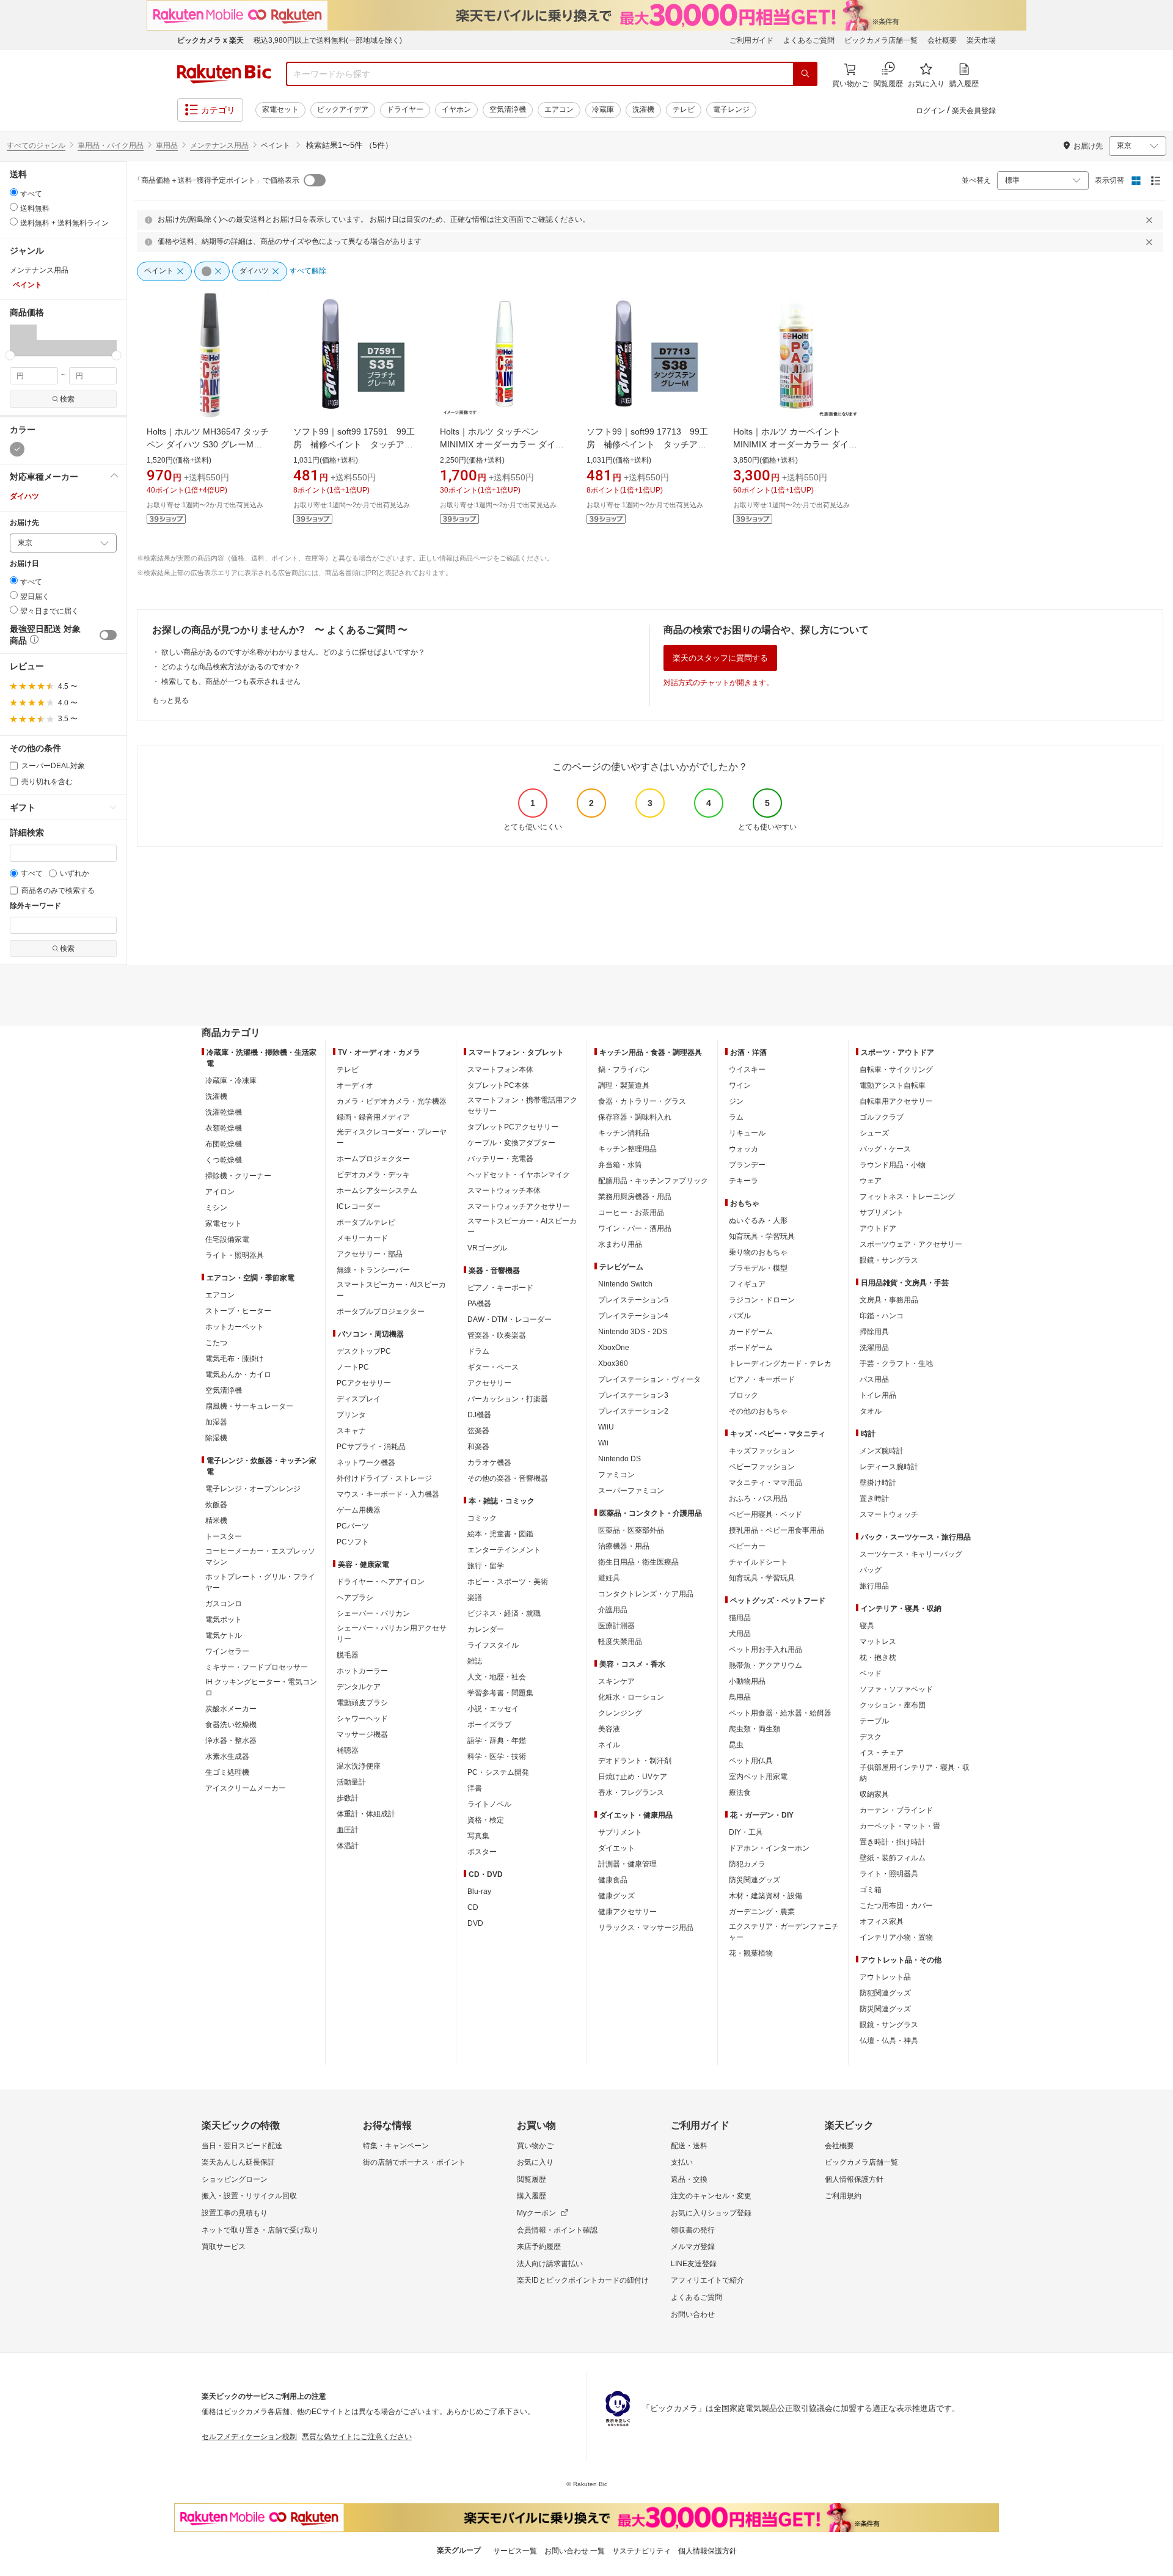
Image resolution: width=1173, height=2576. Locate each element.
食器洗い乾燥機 (231, 1725)
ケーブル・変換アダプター (511, 1143)
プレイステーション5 (633, 1300)
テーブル (874, 1721)
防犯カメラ (747, 1864)
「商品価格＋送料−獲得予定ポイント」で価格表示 (217, 180)
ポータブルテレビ (366, 1222)
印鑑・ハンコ (882, 1316)
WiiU (606, 1427)
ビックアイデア (343, 109)
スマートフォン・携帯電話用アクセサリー (522, 1106)
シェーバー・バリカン (373, 1613)
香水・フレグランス (631, 1793)
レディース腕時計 (889, 1467)
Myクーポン (536, 2213)
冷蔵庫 (603, 109)
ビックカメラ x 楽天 (210, 40)
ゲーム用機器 (359, 1510)
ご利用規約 (843, 2196)
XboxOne (614, 1348)
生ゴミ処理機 (227, 1772)
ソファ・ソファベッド (896, 1689)
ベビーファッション (762, 1467)
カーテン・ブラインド (896, 1810)
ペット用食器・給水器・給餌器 (780, 1713)
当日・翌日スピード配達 (242, 2146)
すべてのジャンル (36, 145)
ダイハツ (24, 496)
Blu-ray (479, 1892)
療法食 (740, 1793)
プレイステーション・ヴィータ (649, 1379)
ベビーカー (747, 1546)
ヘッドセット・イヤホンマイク (519, 1175)
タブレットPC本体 (498, 1085)
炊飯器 (216, 1505)
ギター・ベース (493, 1367)
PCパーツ (353, 1526)
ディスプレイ (359, 1399)
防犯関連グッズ (885, 1993)
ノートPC (353, 1367)
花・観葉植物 (751, 1953)
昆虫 (736, 1745)
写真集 (478, 1836)
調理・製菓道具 (624, 1085)
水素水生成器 (227, 1756)
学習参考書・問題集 (500, 1693)
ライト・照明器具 (235, 1255)
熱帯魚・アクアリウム (766, 1665)
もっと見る (170, 700)
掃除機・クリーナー (238, 1176)
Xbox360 (613, 1363)
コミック (482, 1518)
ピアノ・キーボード (500, 1288)
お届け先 (24, 523)
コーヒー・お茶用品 (631, 1213)
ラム (736, 1117)
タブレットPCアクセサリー (513, 1127)
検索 (67, 399)
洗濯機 (643, 109)
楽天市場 (981, 40)
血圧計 (348, 1830)
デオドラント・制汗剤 (635, 1761)
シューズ (874, 1133)
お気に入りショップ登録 (711, 2213)
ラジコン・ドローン (762, 1300)
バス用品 (874, 1379)
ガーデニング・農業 (762, 1912)
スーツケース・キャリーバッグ (911, 1554)
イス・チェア (882, 1753)
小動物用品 (747, 1681)
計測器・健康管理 (627, 1864)
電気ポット (224, 1620)
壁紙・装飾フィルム (893, 1858)
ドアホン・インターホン (769, 1848)
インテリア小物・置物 (896, 1937)
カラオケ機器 (489, 1462)
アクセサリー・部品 (370, 1254)
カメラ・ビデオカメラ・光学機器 (392, 1101)
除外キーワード (35, 906)
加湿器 (216, 1422)
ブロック (744, 1395)
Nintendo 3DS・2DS (633, 1332)
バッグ (871, 1570)
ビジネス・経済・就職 (504, 1613)
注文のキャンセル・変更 (711, 2196)
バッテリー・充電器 (500, 1159)
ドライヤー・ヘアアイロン (381, 1582)
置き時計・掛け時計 (893, 1842)
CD (473, 1907)
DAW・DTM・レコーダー (510, 1319)
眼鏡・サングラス (889, 1260)
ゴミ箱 (871, 1890)
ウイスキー (747, 1070)
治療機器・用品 (624, 1546)
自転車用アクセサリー (896, 1101)
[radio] (14, 192)
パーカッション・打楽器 (508, 1399)
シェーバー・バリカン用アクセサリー (392, 1634)
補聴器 (348, 1750)
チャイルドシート (758, 1562)
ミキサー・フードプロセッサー (257, 1667)
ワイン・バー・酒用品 (635, 1228)
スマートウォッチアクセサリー (519, 1206)
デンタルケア (359, 1687)
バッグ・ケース (885, 1149)
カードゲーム (751, 1332)
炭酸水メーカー (231, 1709)
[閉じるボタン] (1151, 220)
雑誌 (475, 1661)
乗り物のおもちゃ (758, 1252)
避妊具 (609, 1578)
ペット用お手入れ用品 (766, 1649)
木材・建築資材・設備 (766, 1896)
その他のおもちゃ (758, 1411)
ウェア (871, 1181)
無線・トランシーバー (373, 1270)
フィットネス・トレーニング (907, 1197)
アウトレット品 (885, 1977)
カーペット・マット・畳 (900, 1826)
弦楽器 (478, 1431)
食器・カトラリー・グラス (642, 1101)
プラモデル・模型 (758, 1268)
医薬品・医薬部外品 (631, 1530)
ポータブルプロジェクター (381, 1312)
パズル (740, 1316)
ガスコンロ (224, 1604)
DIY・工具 (746, 1832)
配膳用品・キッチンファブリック (653, 1181)
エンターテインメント (504, 1550)
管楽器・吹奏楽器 (497, 1335)
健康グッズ (616, 1896)
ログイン (930, 111)
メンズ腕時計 (882, 1451)
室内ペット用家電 (758, 1777)
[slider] (10, 355)
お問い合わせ (693, 2314)
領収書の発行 (693, 2230)
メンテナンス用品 (219, 145)
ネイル (609, 1745)
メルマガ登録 (693, 2247)
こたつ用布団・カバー (896, 1906)
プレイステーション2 (633, 1411)
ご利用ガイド (751, 40)
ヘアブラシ (355, 1598)
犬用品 (740, 1634)
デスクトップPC (364, 1351)
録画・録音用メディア (373, 1117)
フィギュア (747, 1284)
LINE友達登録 (694, 2264)
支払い (682, 2162)
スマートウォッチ (889, 1514)
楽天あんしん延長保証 (238, 2162)
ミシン (216, 1208)
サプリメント (620, 1832)
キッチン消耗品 (624, 1133)
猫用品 (740, 1618)
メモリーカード (362, 1238)
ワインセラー (227, 1651)
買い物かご (535, 2146)
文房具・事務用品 (889, 1300)
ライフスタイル (493, 1645)
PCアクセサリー (364, 1383)
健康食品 (613, 1880)
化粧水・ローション (631, 1697)
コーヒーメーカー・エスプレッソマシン (260, 1557)
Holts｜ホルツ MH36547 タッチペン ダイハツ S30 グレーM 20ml (208, 444)
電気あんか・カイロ (238, 1374)
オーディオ (355, 1085)
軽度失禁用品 (620, 1642)
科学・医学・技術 (497, 1756)
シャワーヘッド (362, 1719)
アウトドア (878, 1228)
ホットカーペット (235, 1327)
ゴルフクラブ (882, 1117)
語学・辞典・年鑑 (497, 1741)
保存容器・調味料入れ (635, 1117)
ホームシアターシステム (377, 1191)
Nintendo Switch (625, 1284)
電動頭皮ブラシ (362, 1703)
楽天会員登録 (974, 111)
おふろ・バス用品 (758, 1499)
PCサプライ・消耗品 (371, 1447)
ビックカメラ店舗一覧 (881, 40)
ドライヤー (405, 109)
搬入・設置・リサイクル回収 (249, 2196)
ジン (736, 1101)
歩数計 (348, 1798)
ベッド (871, 1673)
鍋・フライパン (624, 1070)
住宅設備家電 (227, 1239)
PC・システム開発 (498, 1772)
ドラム (478, 1351)
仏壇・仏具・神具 (889, 2041)
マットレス (878, 1642)
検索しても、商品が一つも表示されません (231, 681)
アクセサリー (489, 1383)
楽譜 (475, 1598)
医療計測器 (616, 1626)
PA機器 (479, 1304)
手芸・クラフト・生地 (896, 1363)
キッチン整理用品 (627, 1149)
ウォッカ (744, 1149)
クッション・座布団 (893, 1705)
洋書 (475, 1788)
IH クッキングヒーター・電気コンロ (261, 1687)
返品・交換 (689, 2179)
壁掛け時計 (878, 1483)
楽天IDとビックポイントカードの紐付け (583, 2280)
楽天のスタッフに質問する (720, 658)
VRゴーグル (487, 1248)
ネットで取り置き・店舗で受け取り (260, 2230)
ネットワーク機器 (366, 1462)
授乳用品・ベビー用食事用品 (777, 1530)
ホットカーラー (362, 1671)
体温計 (348, 1846)
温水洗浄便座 (359, 1766)
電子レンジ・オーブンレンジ (253, 1489)
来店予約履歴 (539, 2247)
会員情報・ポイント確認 (557, 2230)
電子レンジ (731, 109)
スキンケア (616, 1681)
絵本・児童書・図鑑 (500, 1534)
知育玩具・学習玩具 (762, 1236)
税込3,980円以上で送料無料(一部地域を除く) (328, 40)
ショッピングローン (235, 2179)
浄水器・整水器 (231, 1741)
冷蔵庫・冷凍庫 (231, 1081)
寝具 (867, 1626)
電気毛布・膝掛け (235, 1359)
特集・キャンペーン (396, 2146)
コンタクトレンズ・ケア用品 (646, 1594)
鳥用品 (740, 1697)
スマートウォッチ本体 (504, 1191)
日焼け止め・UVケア (633, 1777)
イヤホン (456, 109)
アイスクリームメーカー (246, 1788)
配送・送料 (689, 2146)
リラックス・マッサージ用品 (646, 1928)
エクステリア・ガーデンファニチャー (784, 1932)
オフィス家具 (882, 1921)
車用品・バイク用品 (111, 145)
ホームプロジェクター (373, 1159)
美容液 (609, 1729)
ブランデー (747, 1165)
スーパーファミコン (631, 1491)
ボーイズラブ (489, 1725)
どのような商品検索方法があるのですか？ (231, 667)
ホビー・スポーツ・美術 (508, 1582)
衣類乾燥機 (224, 1128)
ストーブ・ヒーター (238, 1311)
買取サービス (224, 2247)
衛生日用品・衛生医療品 (638, 1562)
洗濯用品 (874, 1348)
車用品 (167, 145)
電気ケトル (224, 1635)
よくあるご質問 (809, 40)
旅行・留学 (486, 1566)
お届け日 (24, 564)
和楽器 (478, 1447)
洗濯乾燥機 (224, 1112)
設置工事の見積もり (235, 2213)
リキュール (747, 1133)
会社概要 (942, 40)
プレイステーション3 (633, 1395)
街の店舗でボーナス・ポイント (414, 2162)
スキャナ (351, 1431)
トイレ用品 (878, 1395)
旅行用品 (874, 1586)
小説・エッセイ (493, 1709)
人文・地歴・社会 (497, 1677)
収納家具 (874, 1794)
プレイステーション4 (633, 1316)
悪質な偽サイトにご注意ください (357, 2437)
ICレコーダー (359, 1206)
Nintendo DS (619, 1459)
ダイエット (616, 1848)
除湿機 (216, 1438)
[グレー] (17, 449)
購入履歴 (532, 2196)
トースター (224, 1536)
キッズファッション (762, 1451)
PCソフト (353, 1542)
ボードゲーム (751, 1348)
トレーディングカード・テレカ (780, 1363)
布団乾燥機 (224, 1144)
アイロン (220, 1192)
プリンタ (351, 1415)
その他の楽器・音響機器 (508, 1478)
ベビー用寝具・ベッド (766, 1514)
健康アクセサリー (627, 1912)
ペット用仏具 (751, 1761)
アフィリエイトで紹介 (707, 2280)
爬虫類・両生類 (755, 1729)
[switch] (108, 635)
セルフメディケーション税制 (249, 2437)
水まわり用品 (620, 1244)
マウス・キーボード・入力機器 (388, 1494)
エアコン (559, 109)
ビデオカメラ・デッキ (373, 1175)
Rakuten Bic (224, 74)
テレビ (684, 109)
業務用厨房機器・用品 (635, 1197)
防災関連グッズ (755, 1880)
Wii (603, 1443)
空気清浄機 (508, 109)
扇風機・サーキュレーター (249, 1406)
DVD (475, 1923)
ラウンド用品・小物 (893, 1165)
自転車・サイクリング (896, 1070)
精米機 (216, 1521)
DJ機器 (479, 1415)
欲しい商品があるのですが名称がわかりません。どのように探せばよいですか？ (293, 652)
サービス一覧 (515, 2551)
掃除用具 (874, 1332)
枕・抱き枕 (878, 1657)
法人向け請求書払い (550, 2264)
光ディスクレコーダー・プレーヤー (392, 1137)
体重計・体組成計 (366, 1814)
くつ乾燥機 (224, 1160)
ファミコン (616, 1475)
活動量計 (351, 1782)
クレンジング (620, 1713)
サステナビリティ (641, 2551)
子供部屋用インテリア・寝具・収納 (915, 1773)
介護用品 (613, 1610)
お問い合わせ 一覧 (575, 2551)
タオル (871, 1411)
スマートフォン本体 (500, 1070)
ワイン (740, 1085)
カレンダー (486, 1629)
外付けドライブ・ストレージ (384, 1478)
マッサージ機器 (362, 1734)
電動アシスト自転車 (893, 1085)
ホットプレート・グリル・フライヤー (260, 1582)
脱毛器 (348, 1655)
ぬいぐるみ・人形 (758, 1220)
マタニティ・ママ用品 (766, 1483)
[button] (23, 340)
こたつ (216, 1343)
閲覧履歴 (532, 2179)
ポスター (482, 1852)
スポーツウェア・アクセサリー (911, 1244)
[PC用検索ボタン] (805, 74)
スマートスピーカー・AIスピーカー (391, 1290)
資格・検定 (486, 1820)
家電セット (280, 109)
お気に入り (535, 2162)
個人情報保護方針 (854, 2179)
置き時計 (874, 1499)
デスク (871, 1737)
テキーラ (744, 1181)
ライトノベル (489, 1804)
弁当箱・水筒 (620, 1165)
